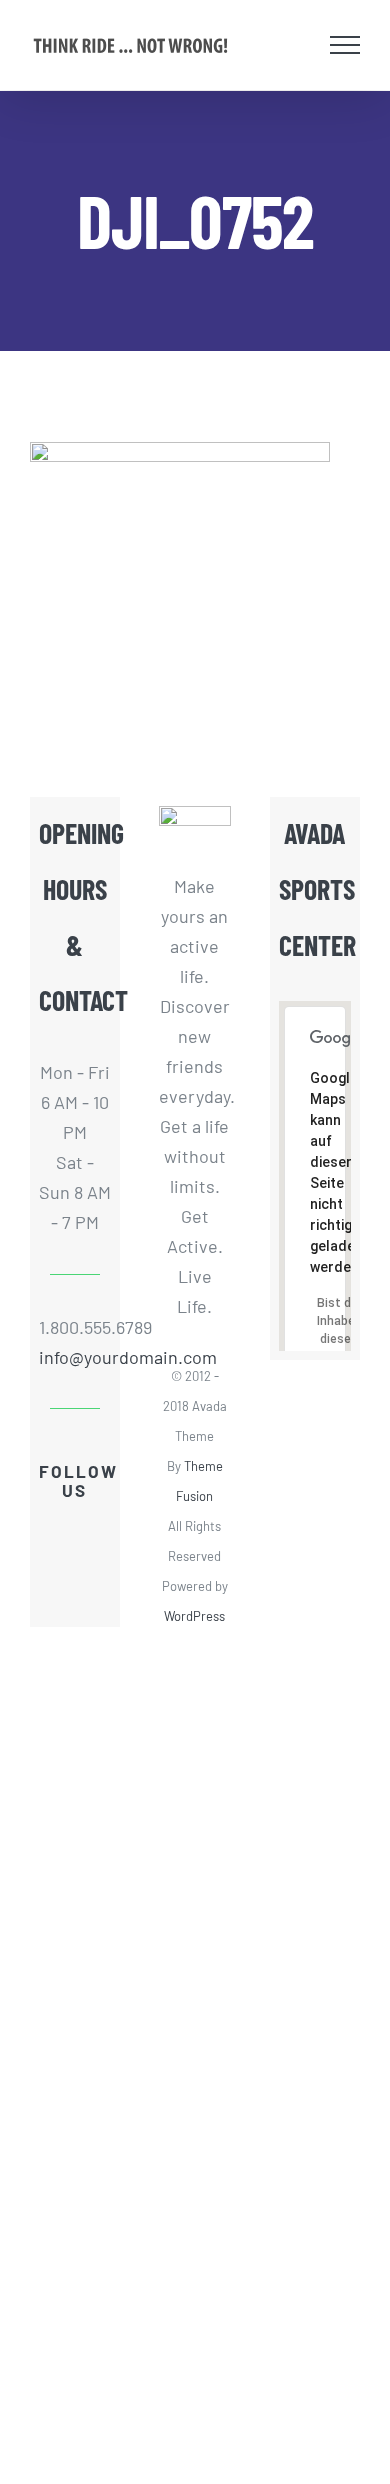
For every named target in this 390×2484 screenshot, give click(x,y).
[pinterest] (75, 1600)
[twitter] (91, 1528)
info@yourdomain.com (75, 1357)
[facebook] (59, 1528)
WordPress (194, 1616)
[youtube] (59, 1564)
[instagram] (91, 1564)
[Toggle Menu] (345, 45)
